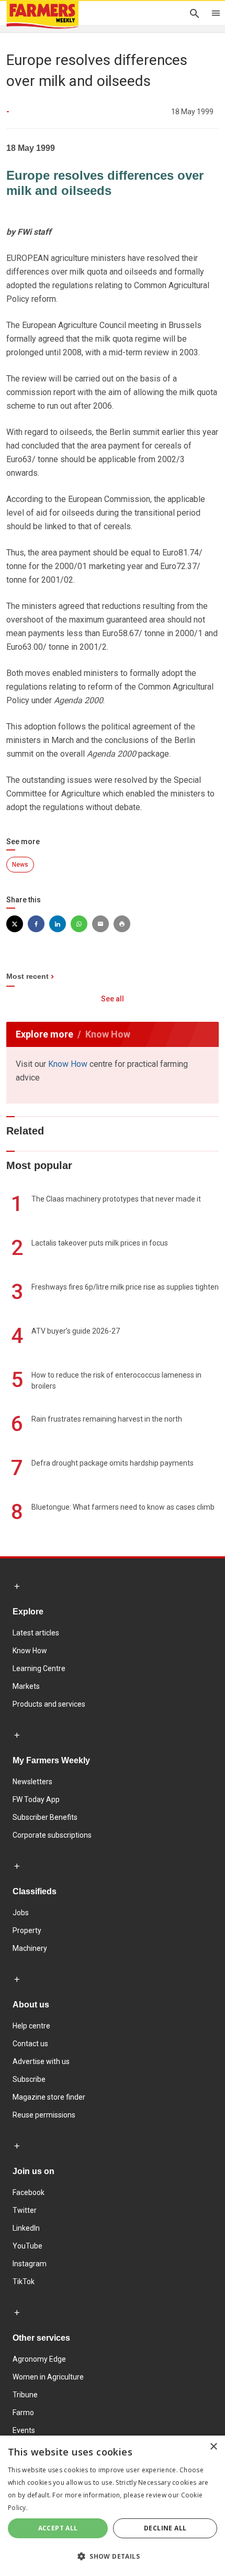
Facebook (29, 2192)
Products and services (49, 1704)
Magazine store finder (49, 2097)
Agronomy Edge (39, 2359)
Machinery (30, 1948)
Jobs (21, 1913)
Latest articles (36, 1633)
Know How (68, 1064)
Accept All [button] (58, 2528)
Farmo (23, 2413)
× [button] (213, 2447)
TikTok (24, 2282)
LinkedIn (26, 2228)
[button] (113, 2557)
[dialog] (113, 2506)
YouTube (27, 2246)
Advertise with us (41, 2061)
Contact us (30, 2044)
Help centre (31, 2026)
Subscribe (29, 2079)
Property (27, 1930)
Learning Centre (39, 1668)
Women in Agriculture (48, 2377)
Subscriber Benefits (45, 1817)
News (20, 865)
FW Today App (36, 1799)
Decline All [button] (165, 2528)
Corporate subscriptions (52, 1835)
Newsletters (32, 1782)
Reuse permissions (44, 2115)
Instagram (30, 2264)
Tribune (25, 2395)
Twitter (25, 2210)
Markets (26, 1686)
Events (24, 2430)
